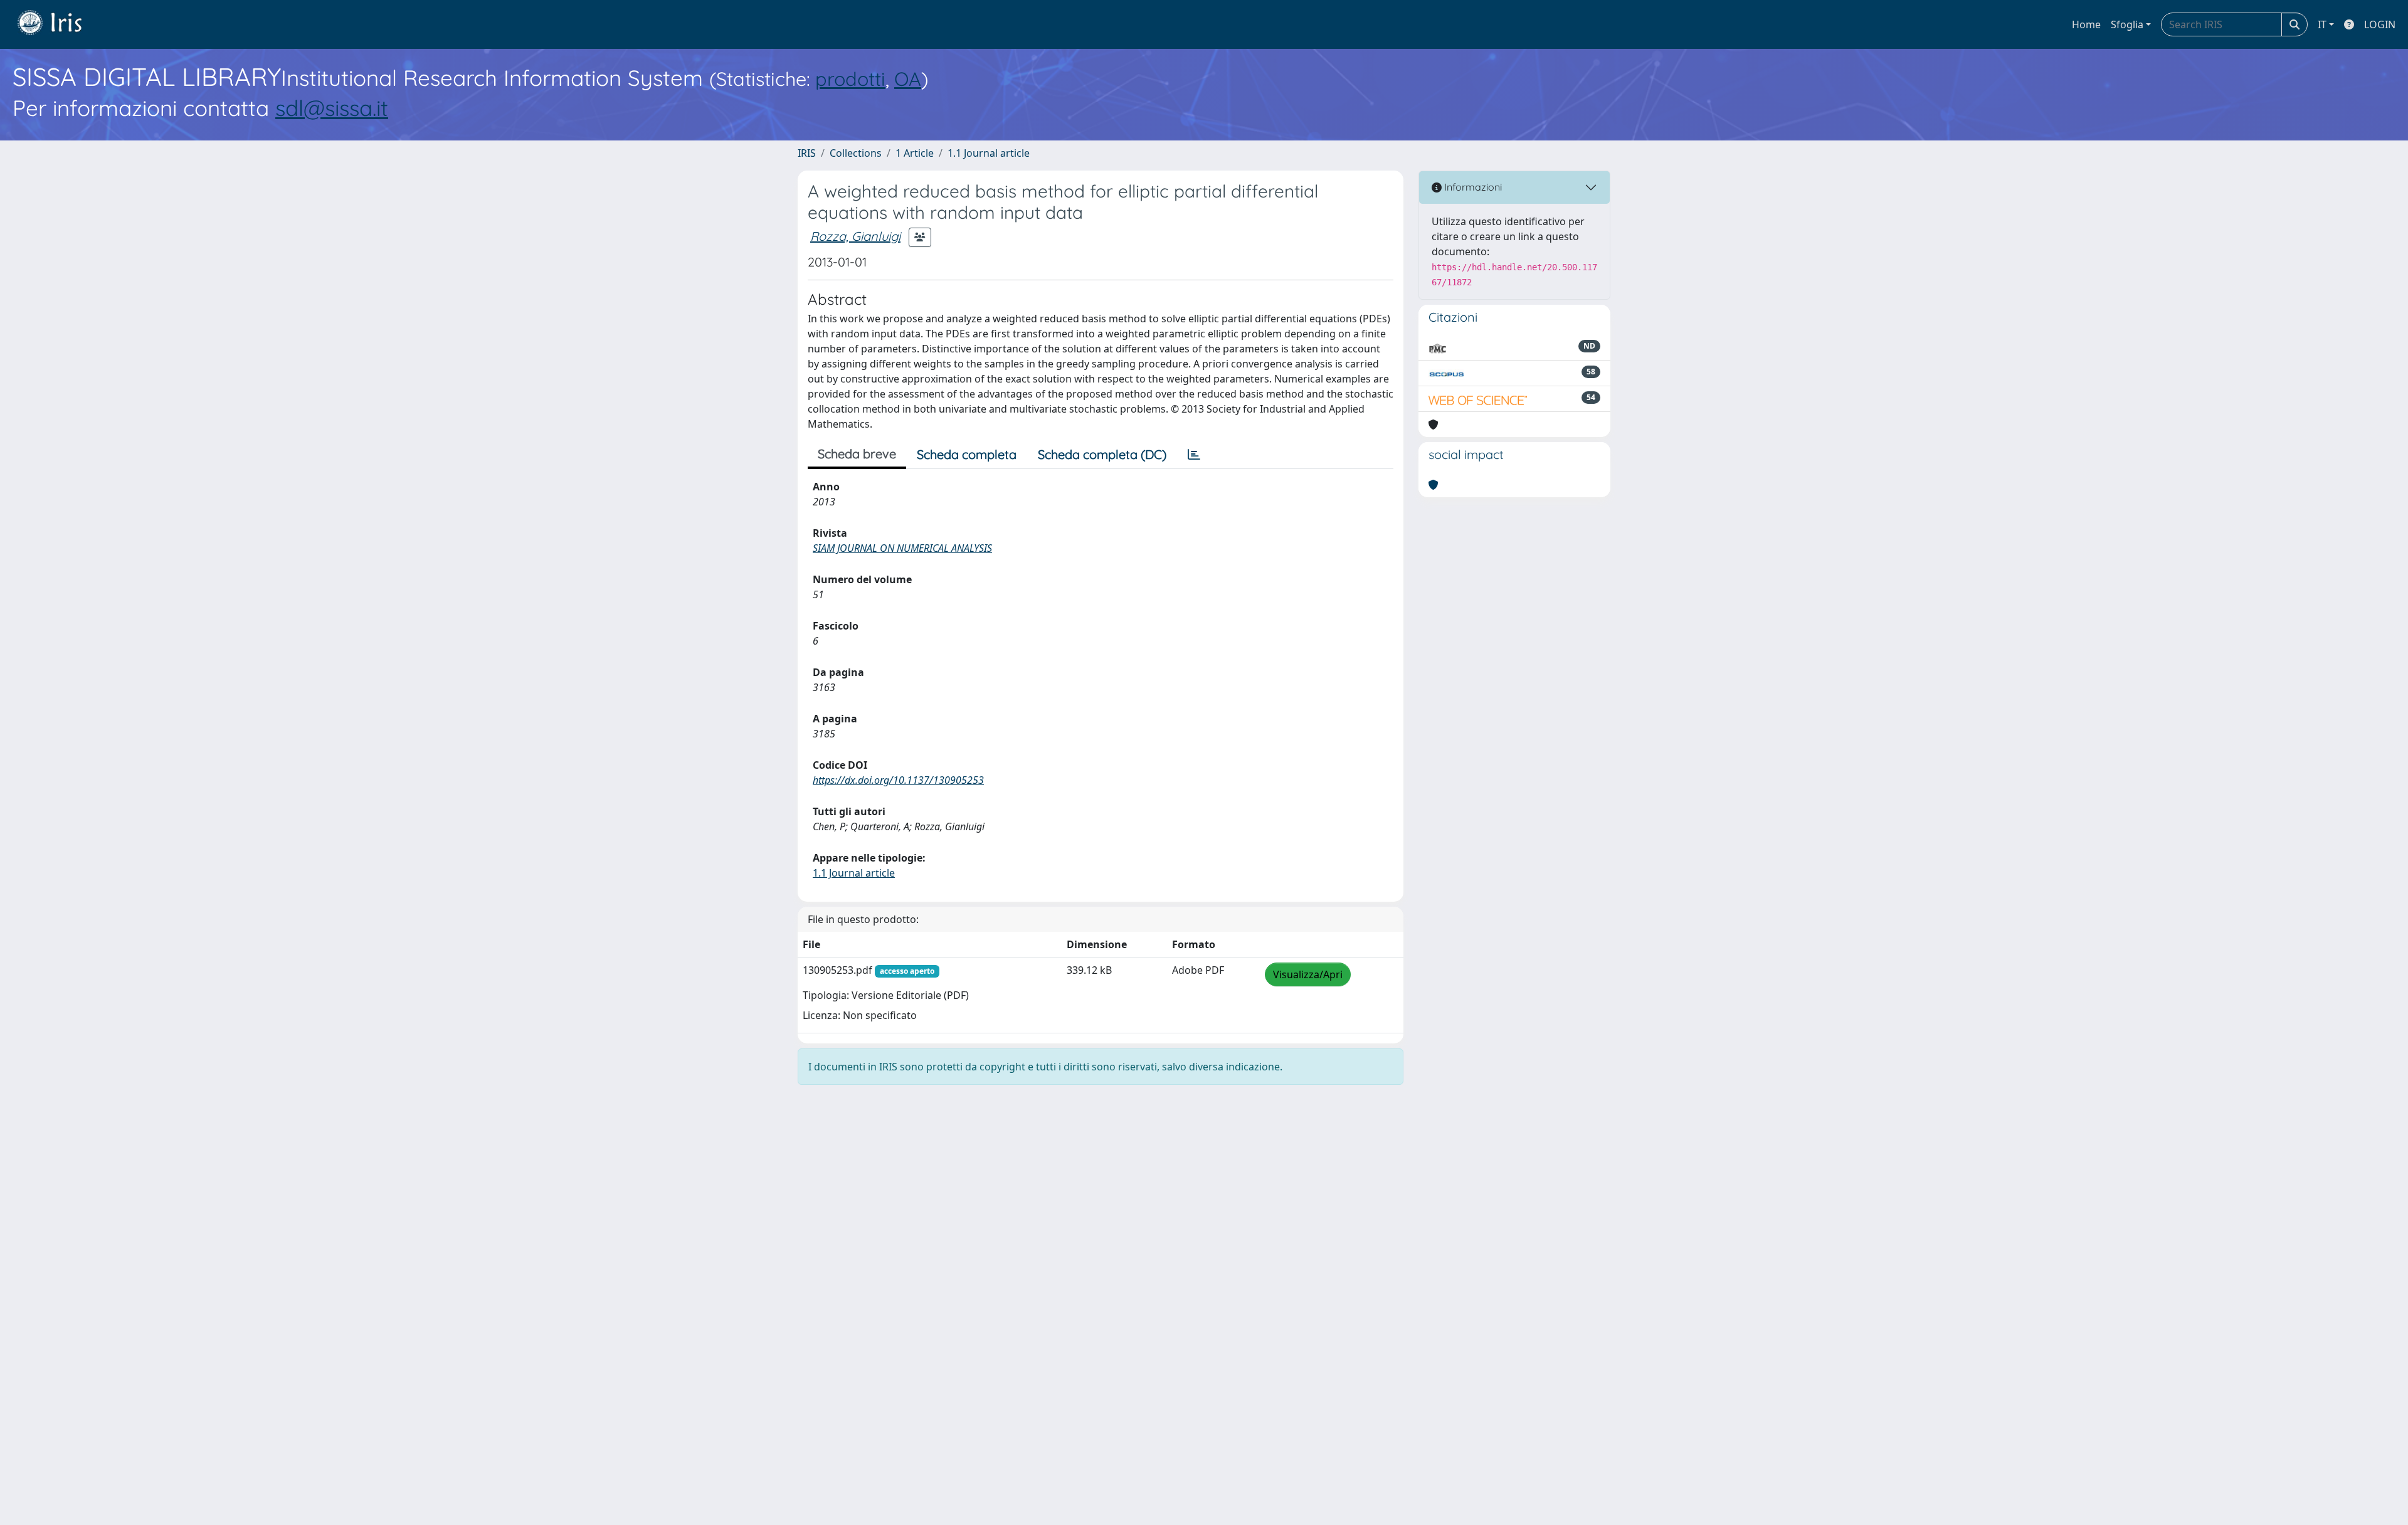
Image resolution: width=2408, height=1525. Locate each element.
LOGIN (2380, 24)
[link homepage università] (59, 24)
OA (908, 79)
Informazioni (1472, 187)
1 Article (915, 153)
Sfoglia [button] (2127, 24)
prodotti (850, 79)
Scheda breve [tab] (857, 454)
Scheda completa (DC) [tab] (1102, 454)
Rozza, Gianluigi (855, 236)
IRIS (807, 153)
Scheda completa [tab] (967, 454)
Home (2086, 24)
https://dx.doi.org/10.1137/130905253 (898, 780)
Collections (856, 153)
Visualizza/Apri (1308, 974)
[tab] (1194, 455)
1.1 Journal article (989, 153)
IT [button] (2322, 24)
